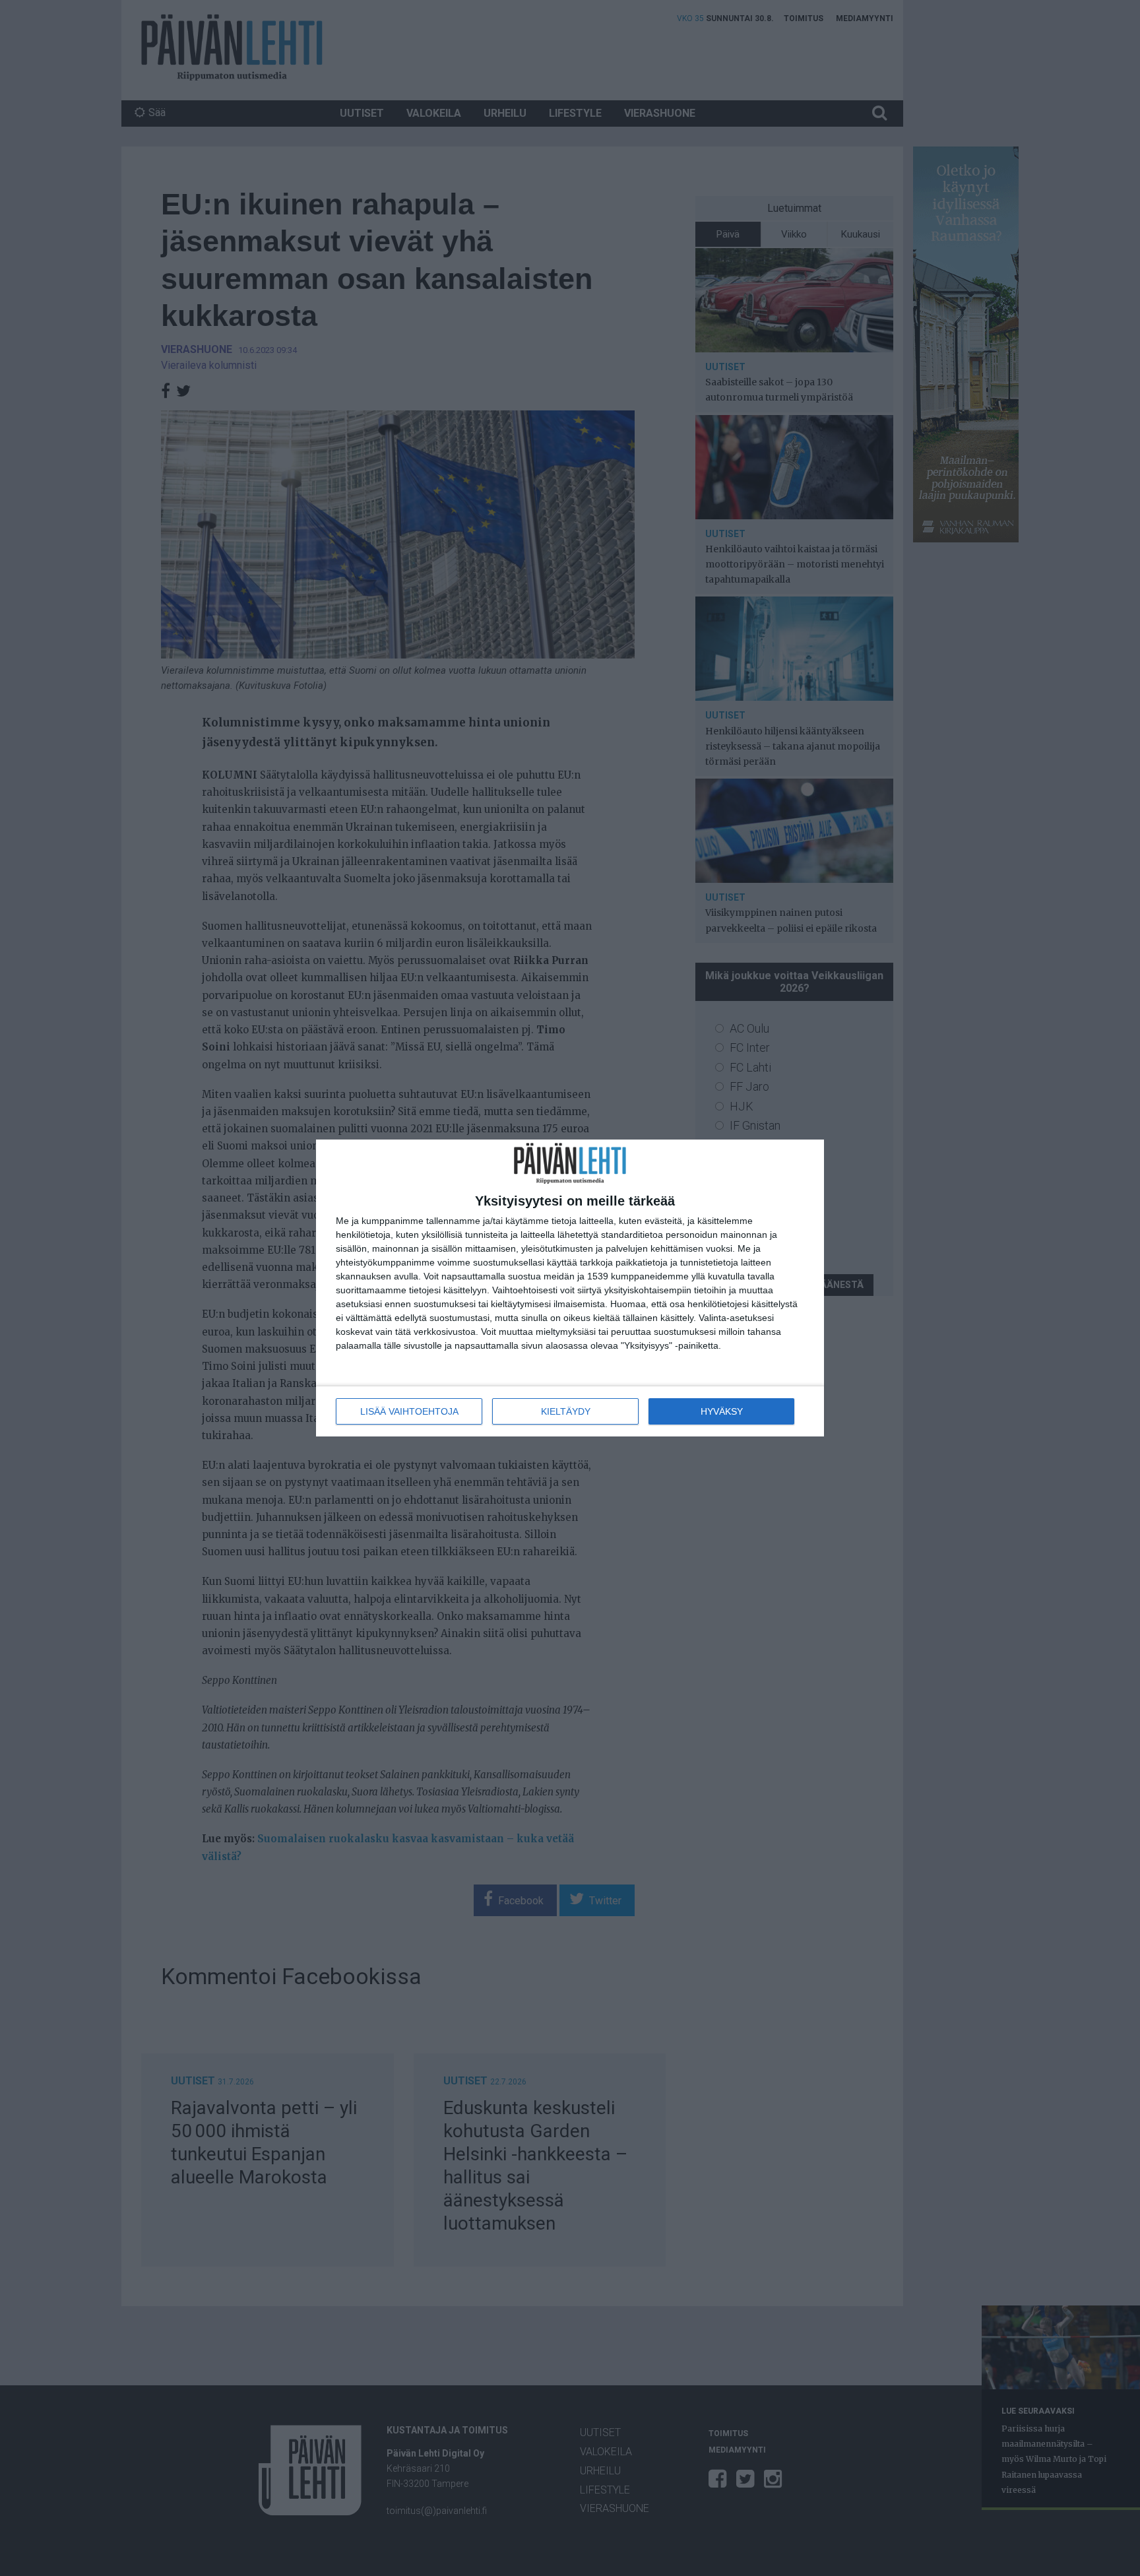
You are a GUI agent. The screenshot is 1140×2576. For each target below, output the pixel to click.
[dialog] (570, 1288)
